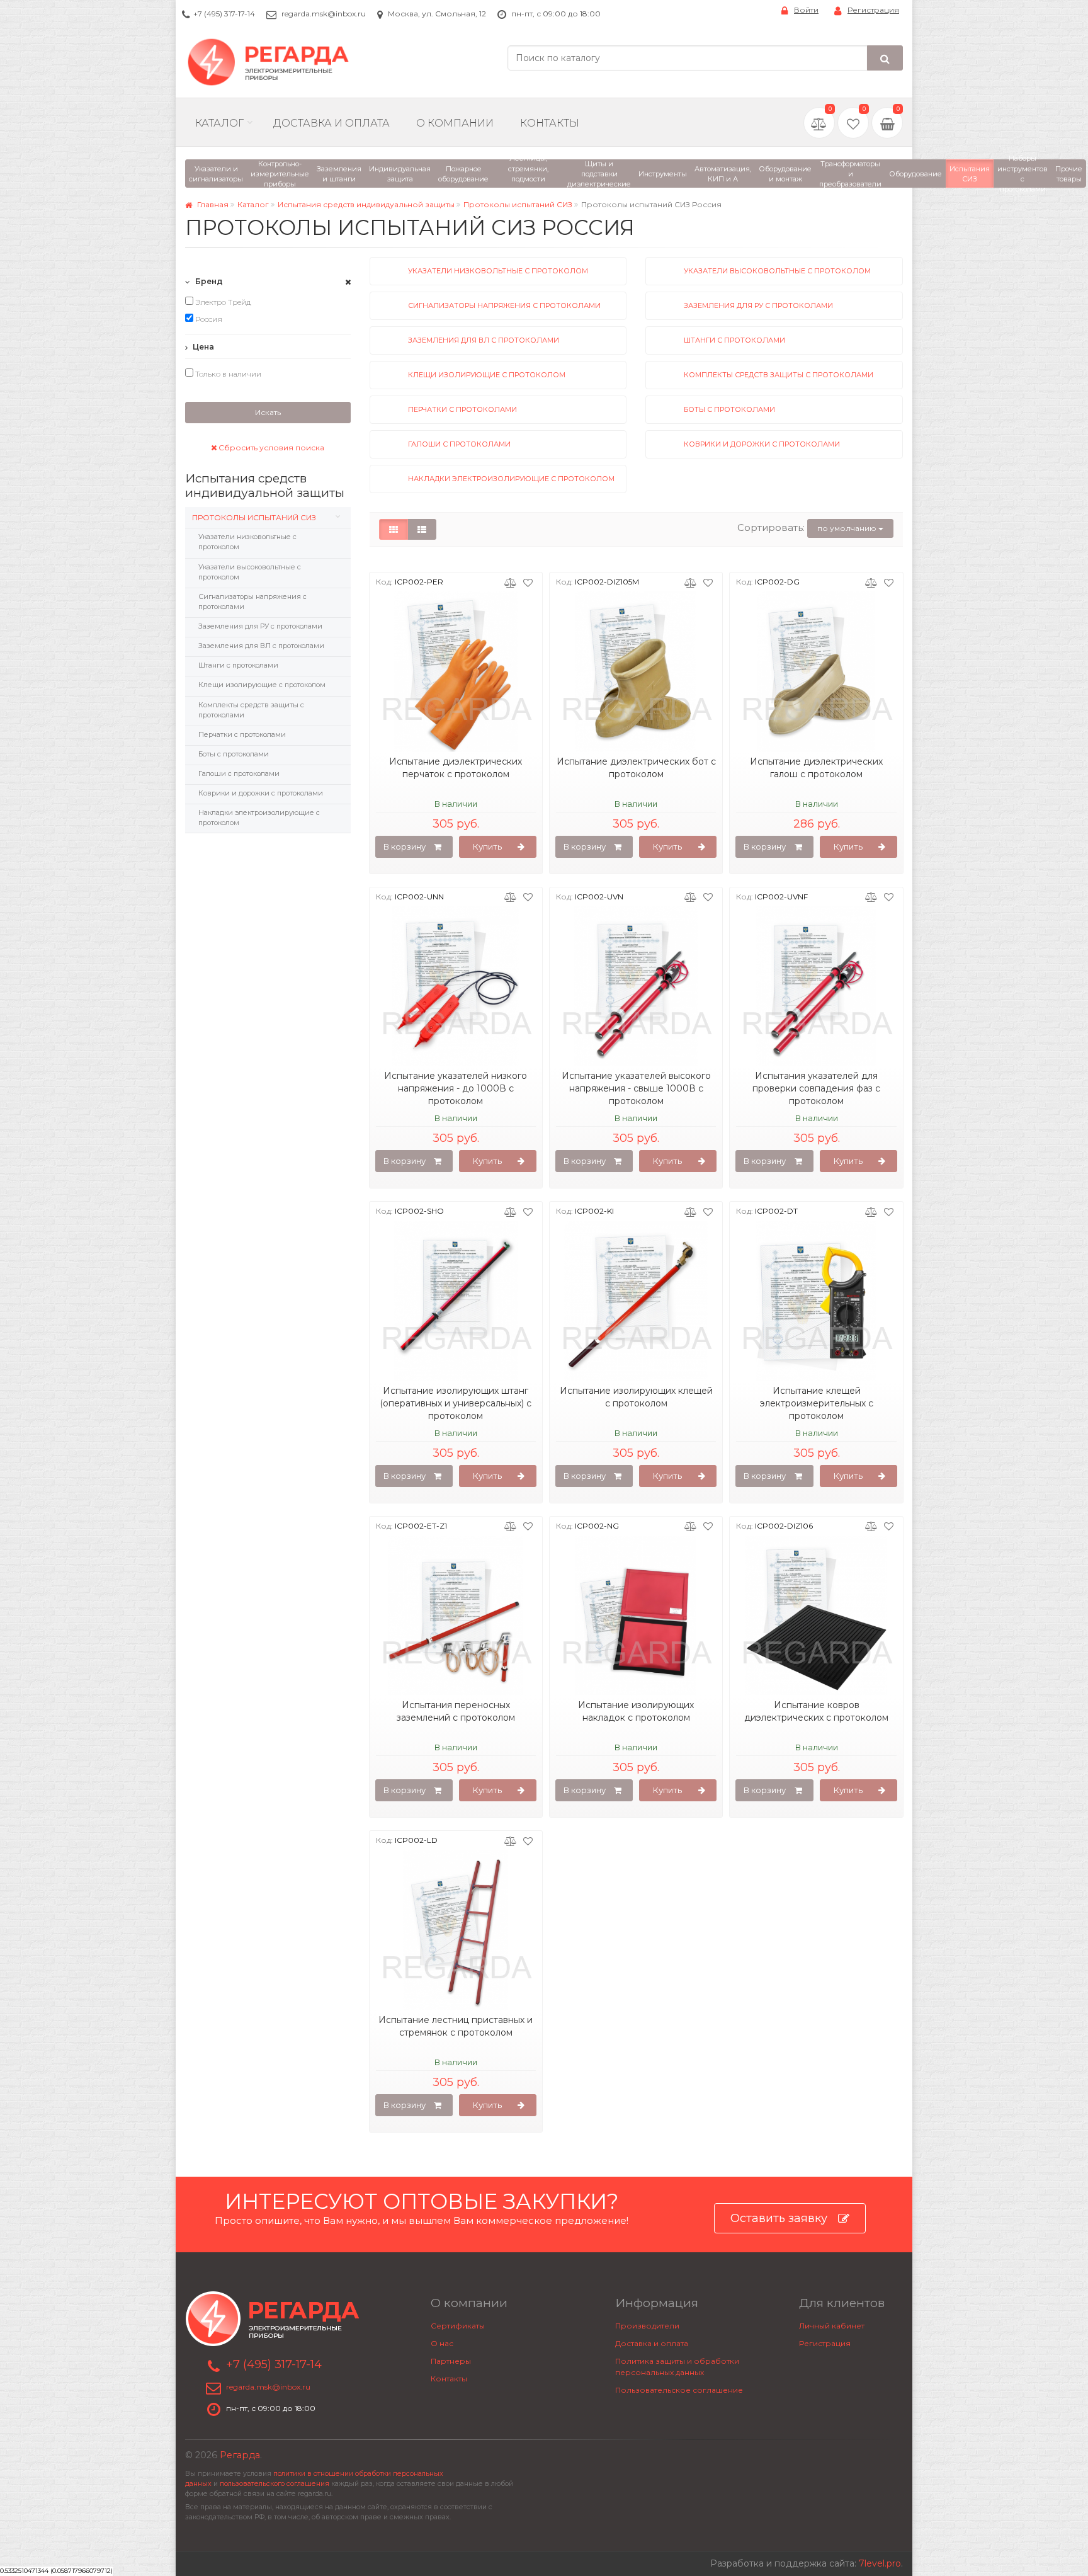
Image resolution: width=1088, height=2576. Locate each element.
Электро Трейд (222, 302)
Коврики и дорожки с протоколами (261, 793)
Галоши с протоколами (239, 773)
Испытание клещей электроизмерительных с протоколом (817, 1403)
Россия (208, 319)
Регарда (240, 2455)
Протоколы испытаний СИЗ (518, 204)
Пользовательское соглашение (679, 2390)
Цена (202, 347)
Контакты (550, 123)
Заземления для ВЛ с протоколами (261, 646)
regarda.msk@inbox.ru (324, 14)
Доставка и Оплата (331, 123)
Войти (806, 10)
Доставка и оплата (652, 2343)
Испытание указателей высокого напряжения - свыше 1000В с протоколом (636, 1088)
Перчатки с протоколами (242, 734)
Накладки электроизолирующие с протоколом (259, 818)
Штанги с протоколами (238, 665)
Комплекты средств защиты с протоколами (251, 710)
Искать (268, 412)
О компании (455, 123)
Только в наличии (227, 374)
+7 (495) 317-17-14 (224, 14)
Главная (212, 204)
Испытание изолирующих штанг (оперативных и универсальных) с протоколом (456, 1403)
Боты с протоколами (234, 754)
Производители (647, 2326)
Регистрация (873, 10)
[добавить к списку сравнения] (510, 582)
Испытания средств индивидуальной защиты (366, 204)
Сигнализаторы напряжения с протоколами (252, 601)
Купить (487, 846)
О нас (442, 2343)
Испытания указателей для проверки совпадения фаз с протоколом (816, 1088)
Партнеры (451, 2361)
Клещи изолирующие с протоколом (262, 685)
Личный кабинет (832, 2326)
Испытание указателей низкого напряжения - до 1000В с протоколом (456, 1088)
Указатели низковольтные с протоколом (247, 542)
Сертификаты (458, 2326)
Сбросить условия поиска (270, 447)
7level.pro (880, 2563)
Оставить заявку (779, 2218)
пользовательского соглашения (275, 2484)
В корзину (405, 846)
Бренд (208, 281)
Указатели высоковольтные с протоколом (250, 572)
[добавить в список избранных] (528, 582)
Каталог (219, 123)
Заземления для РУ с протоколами (260, 626)
